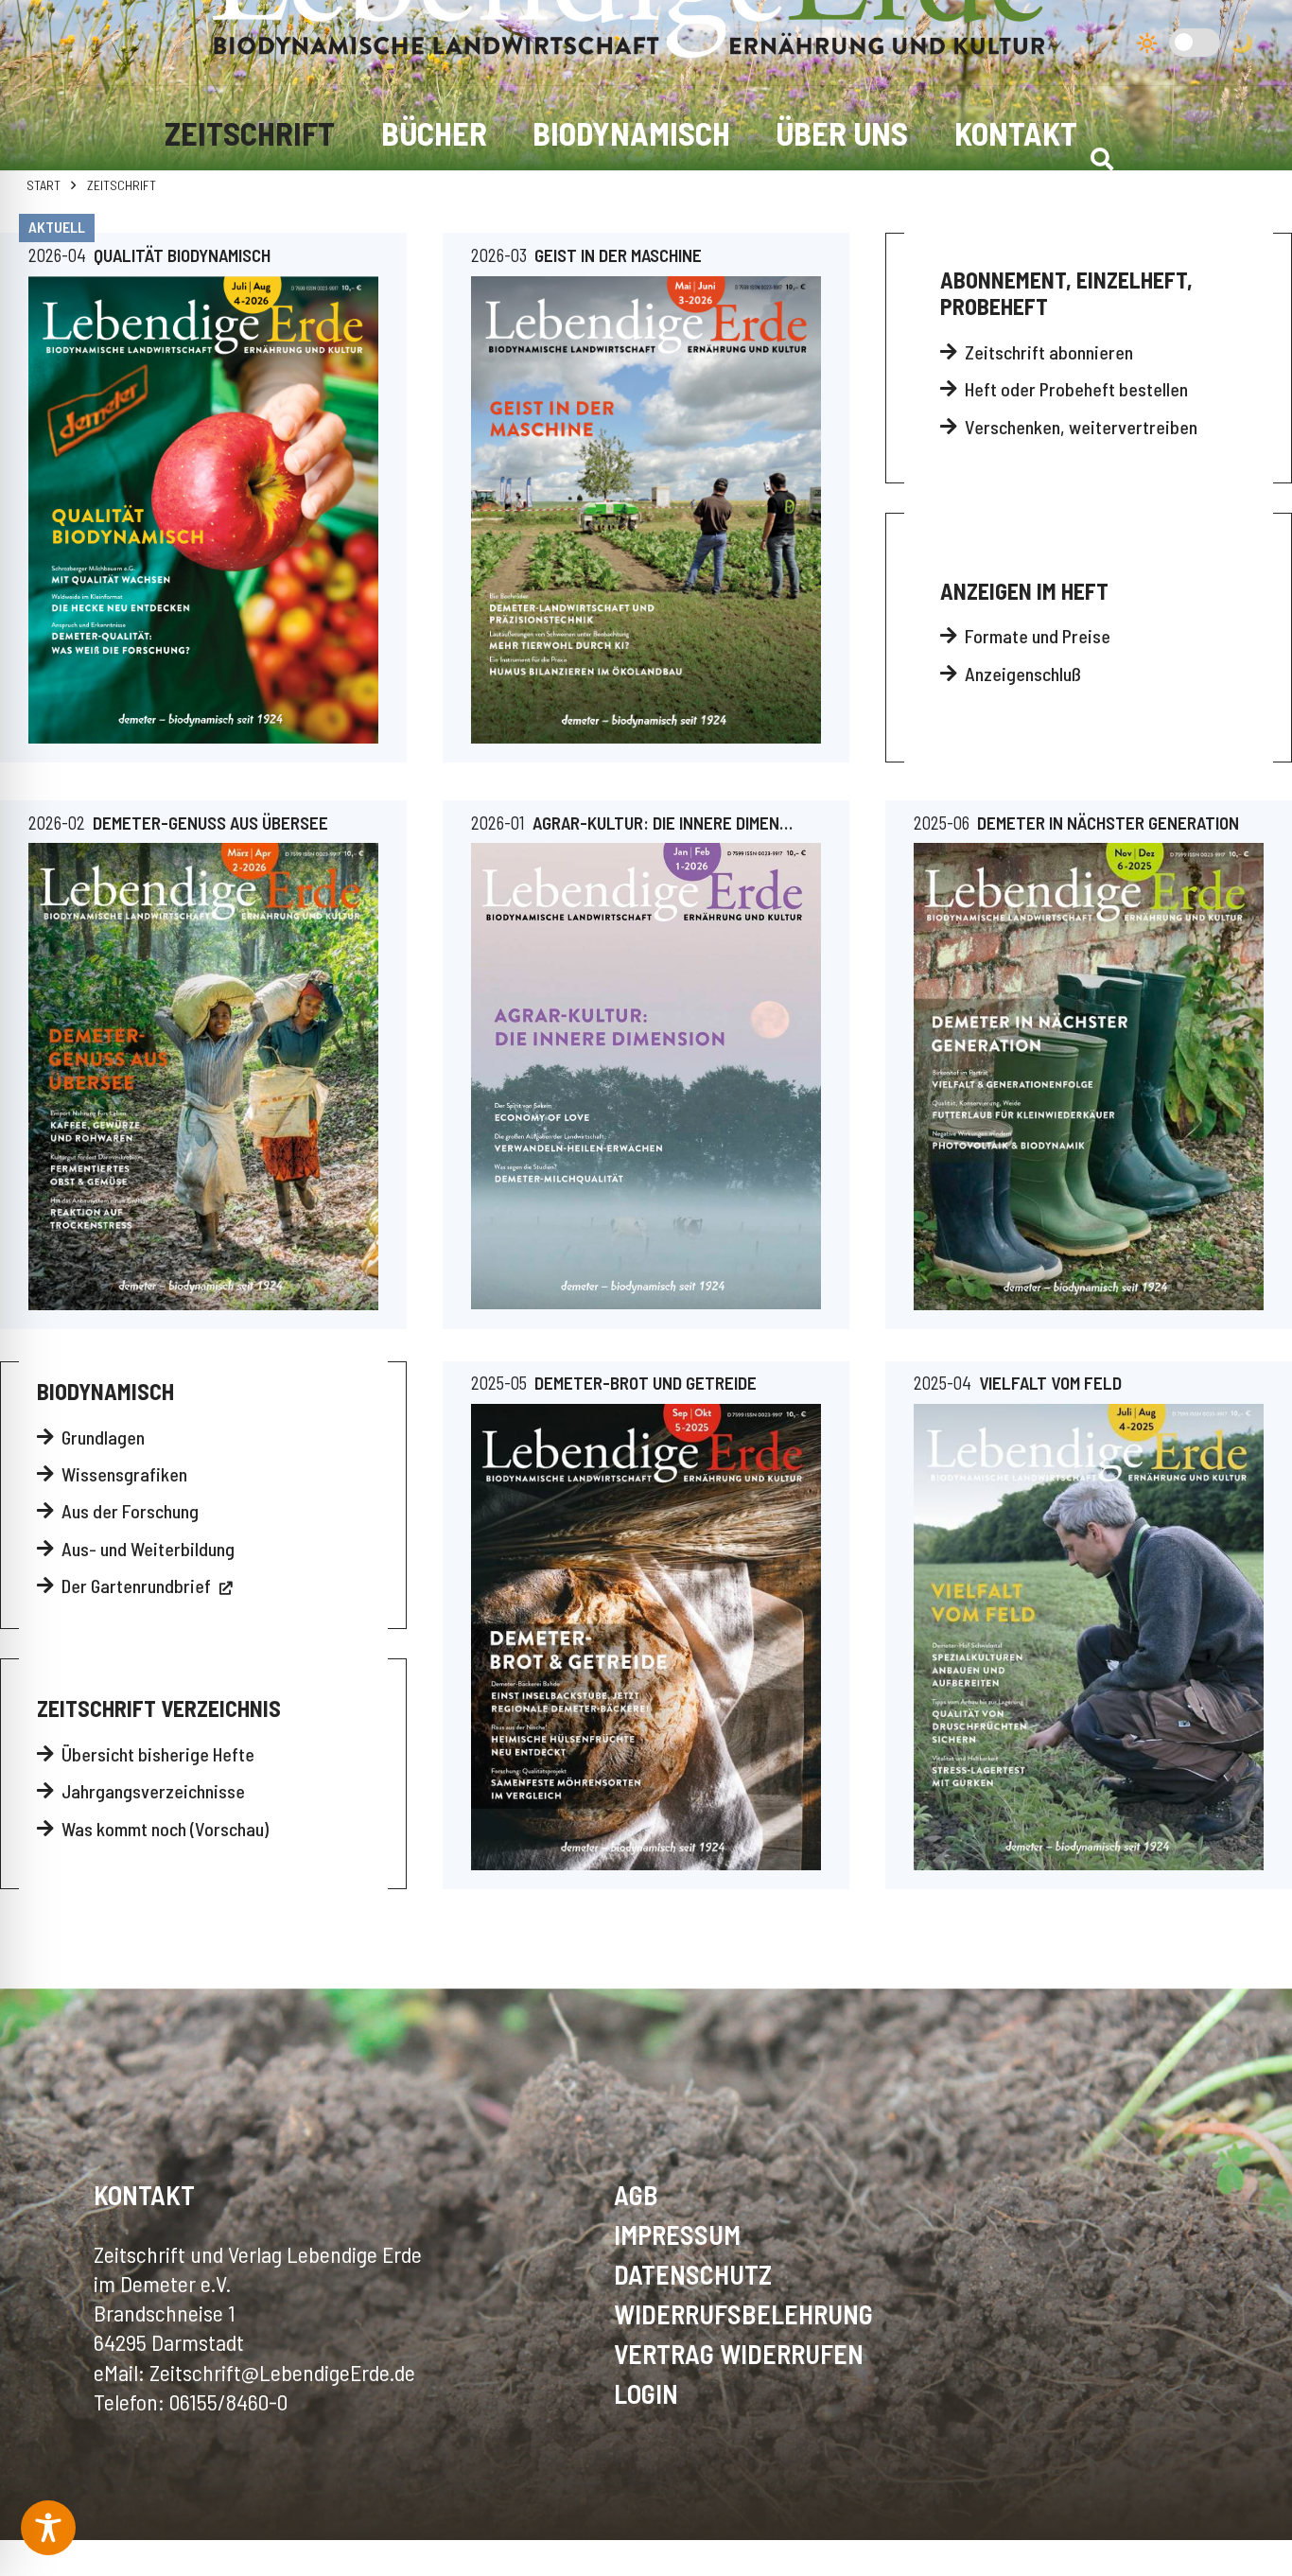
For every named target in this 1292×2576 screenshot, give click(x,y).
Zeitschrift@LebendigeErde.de (282, 2372)
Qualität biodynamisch (182, 255)
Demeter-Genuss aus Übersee (210, 823)
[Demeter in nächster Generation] (1089, 1076)
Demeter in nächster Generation (1108, 823)
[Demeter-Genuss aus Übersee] (203, 1076)
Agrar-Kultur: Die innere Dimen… (663, 823)
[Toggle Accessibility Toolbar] (48, 2528)
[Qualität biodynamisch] (203, 510)
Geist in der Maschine (618, 255)
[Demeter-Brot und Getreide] (646, 1637)
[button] (1102, 159)
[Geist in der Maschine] (646, 510)
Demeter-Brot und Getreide (646, 1383)
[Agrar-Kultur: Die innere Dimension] (646, 1076)
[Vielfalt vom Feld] (1089, 1637)
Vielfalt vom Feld (1050, 1383)
